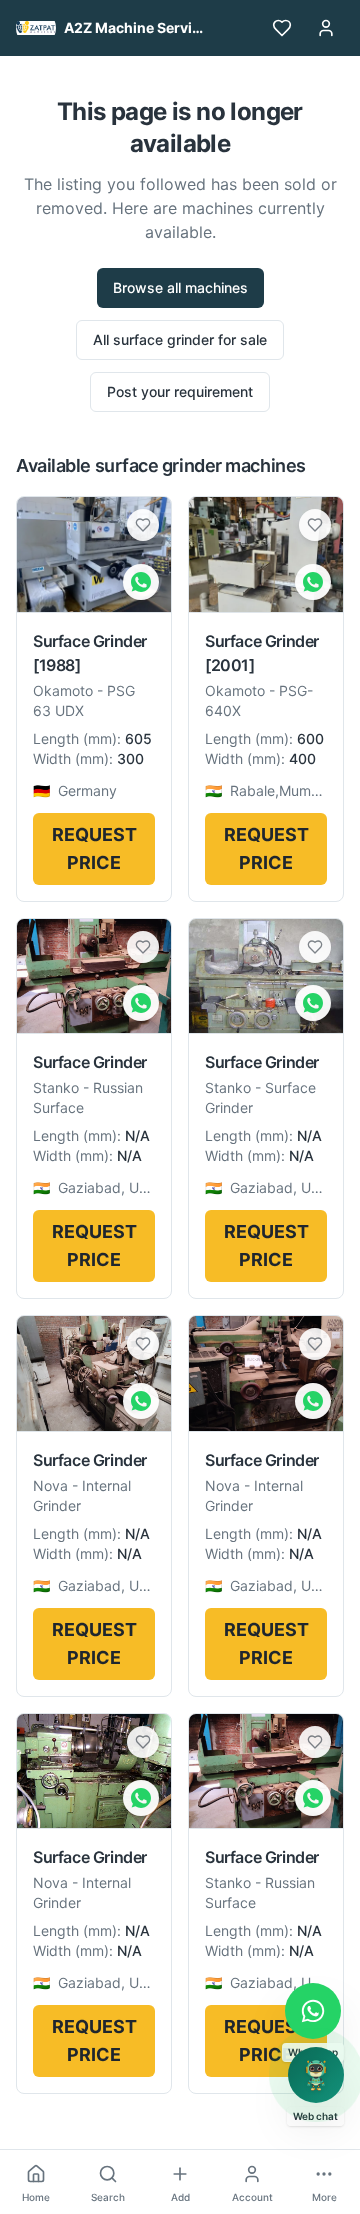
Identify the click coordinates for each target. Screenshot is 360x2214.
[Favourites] (282, 28)
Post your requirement (180, 391)
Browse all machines (180, 287)
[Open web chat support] (316, 2075)
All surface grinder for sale (180, 339)
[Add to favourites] (143, 525)
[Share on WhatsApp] (141, 582)
